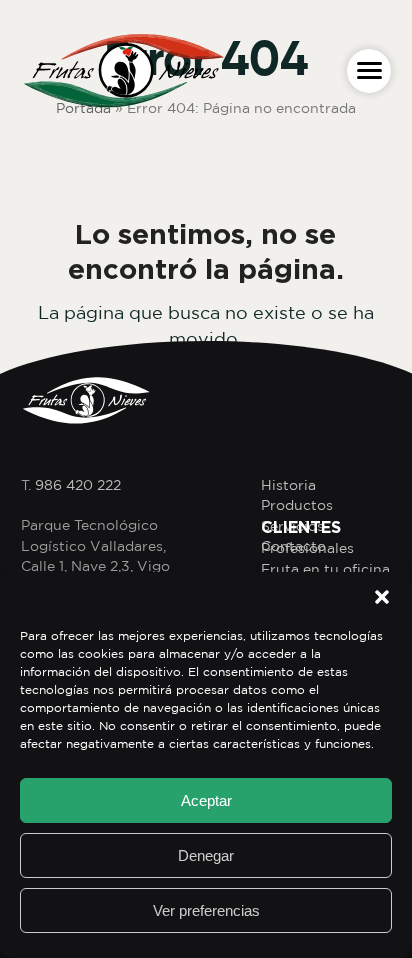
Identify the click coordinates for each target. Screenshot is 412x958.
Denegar (206, 855)
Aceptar (206, 800)
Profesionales (307, 548)
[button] (382, 597)
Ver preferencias (206, 910)
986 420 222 (78, 485)
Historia (288, 485)
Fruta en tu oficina (325, 569)
